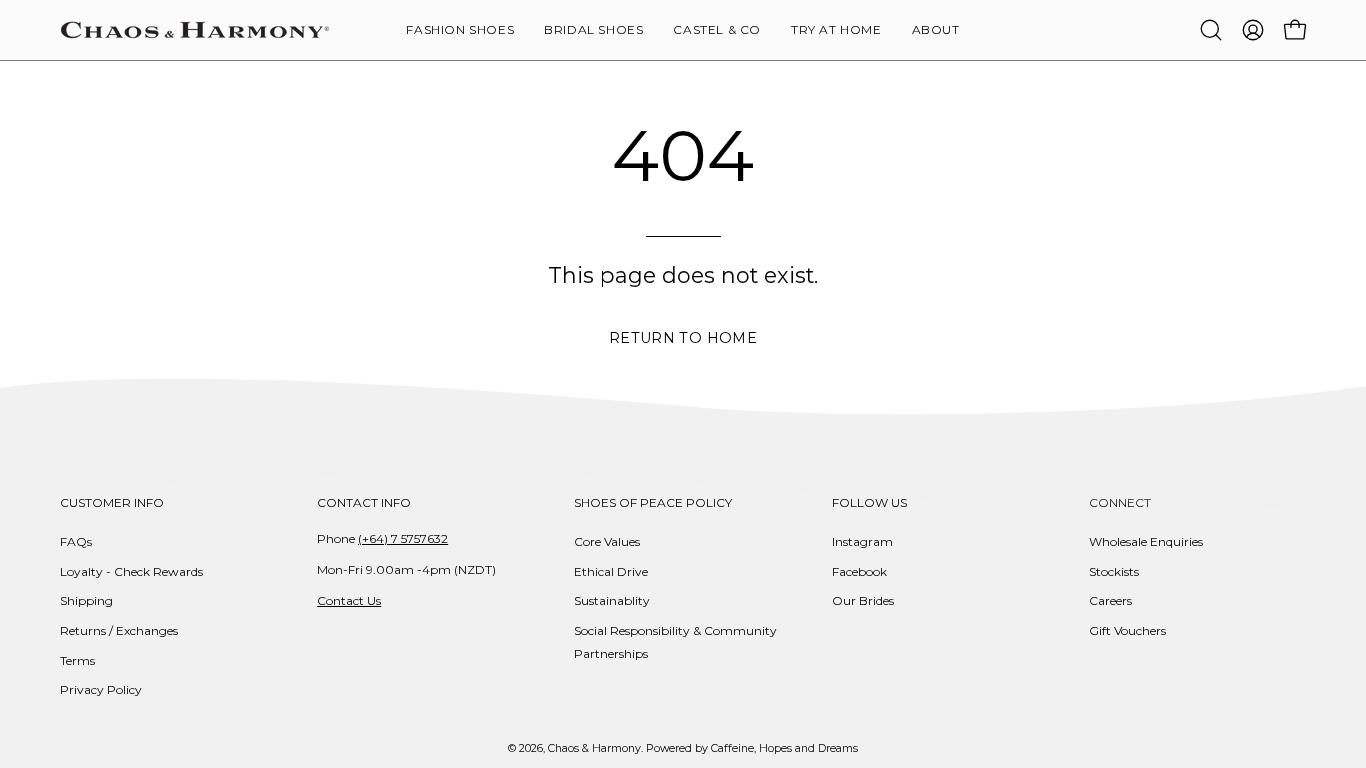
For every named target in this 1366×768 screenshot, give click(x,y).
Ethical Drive (611, 571)
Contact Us (349, 600)
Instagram (862, 541)
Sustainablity (612, 600)
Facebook (859, 571)
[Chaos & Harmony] (195, 30)
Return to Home (683, 338)
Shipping (86, 600)
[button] (936, 30)
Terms (77, 660)
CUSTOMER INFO (112, 502)
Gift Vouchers (1127, 630)
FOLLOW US (869, 502)
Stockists (1114, 571)
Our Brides (863, 600)
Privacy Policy (101, 689)
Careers (1110, 600)
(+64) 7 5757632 (403, 538)
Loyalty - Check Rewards (131, 571)
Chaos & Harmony (594, 748)
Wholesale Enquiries (1146, 541)
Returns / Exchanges (119, 630)
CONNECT (1120, 502)
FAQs (76, 541)
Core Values (607, 541)
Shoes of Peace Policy (653, 502)
